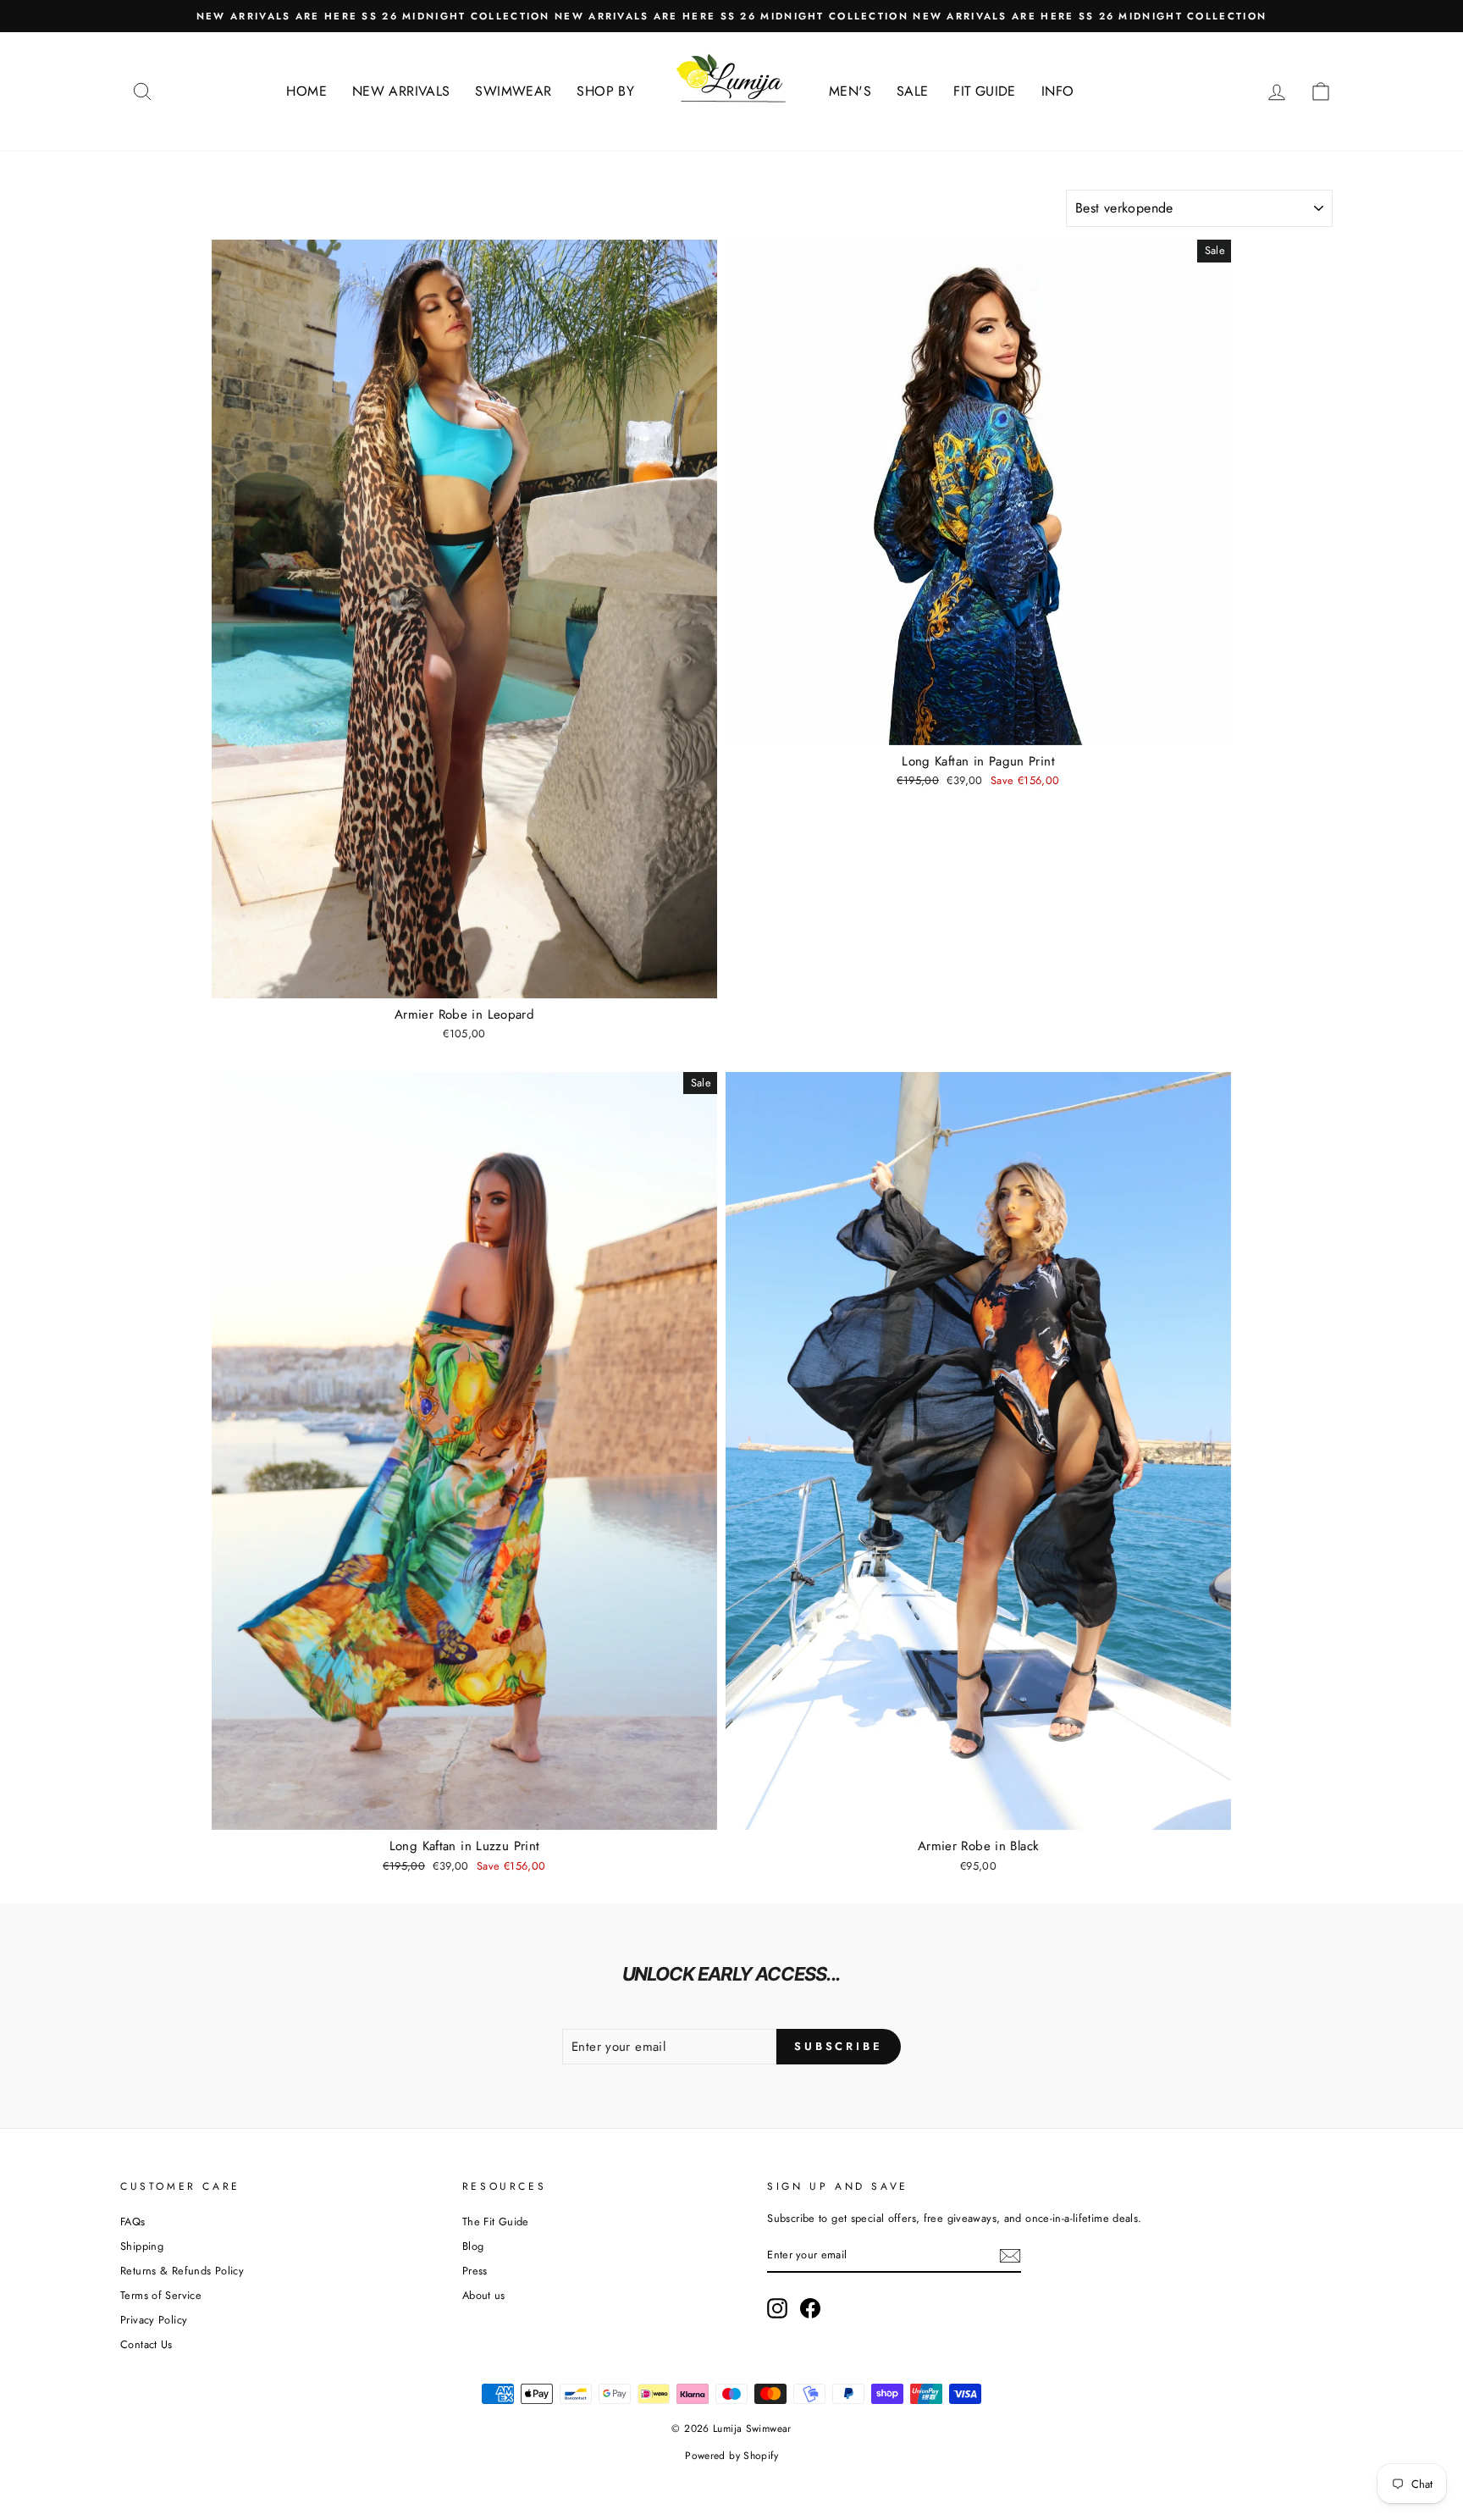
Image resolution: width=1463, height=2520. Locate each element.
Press (475, 2271)
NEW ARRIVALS (401, 91)
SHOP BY (605, 91)
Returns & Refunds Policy (182, 2271)
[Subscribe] (1010, 2256)
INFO (1058, 91)
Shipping (142, 2246)
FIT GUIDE (984, 91)
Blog (473, 2246)
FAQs (133, 2222)
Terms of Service (161, 2295)
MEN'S (850, 91)
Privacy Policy (154, 2320)
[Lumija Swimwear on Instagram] (777, 2308)
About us (484, 2295)
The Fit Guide (496, 2222)
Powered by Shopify (731, 2456)
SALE (913, 91)
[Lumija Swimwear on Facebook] (810, 2308)
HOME (306, 91)
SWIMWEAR (513, 91)
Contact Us (146, 2344)
